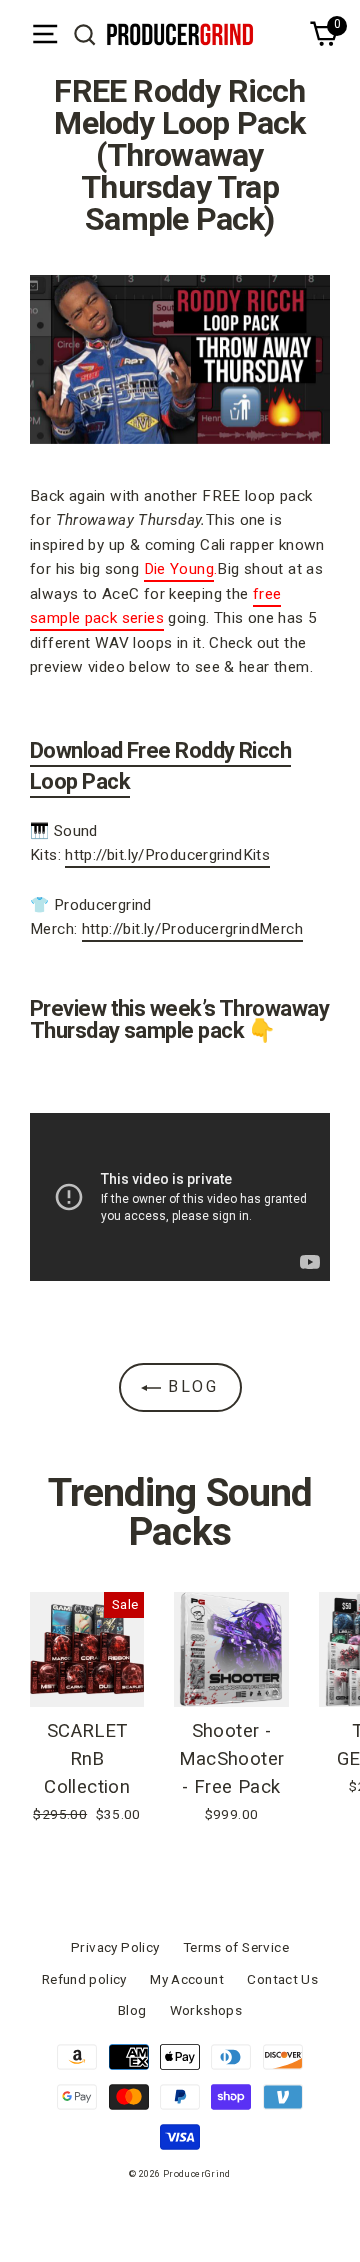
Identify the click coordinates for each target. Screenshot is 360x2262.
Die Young (179, 569)
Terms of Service (236, 1947)
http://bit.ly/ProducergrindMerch (192, 929)
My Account (187, 1979)
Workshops (206, 2010)
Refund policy (84, 1979)
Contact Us (282, 1979)
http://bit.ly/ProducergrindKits (167, 855)
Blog (190, 1386)
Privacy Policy (115, 1947)
